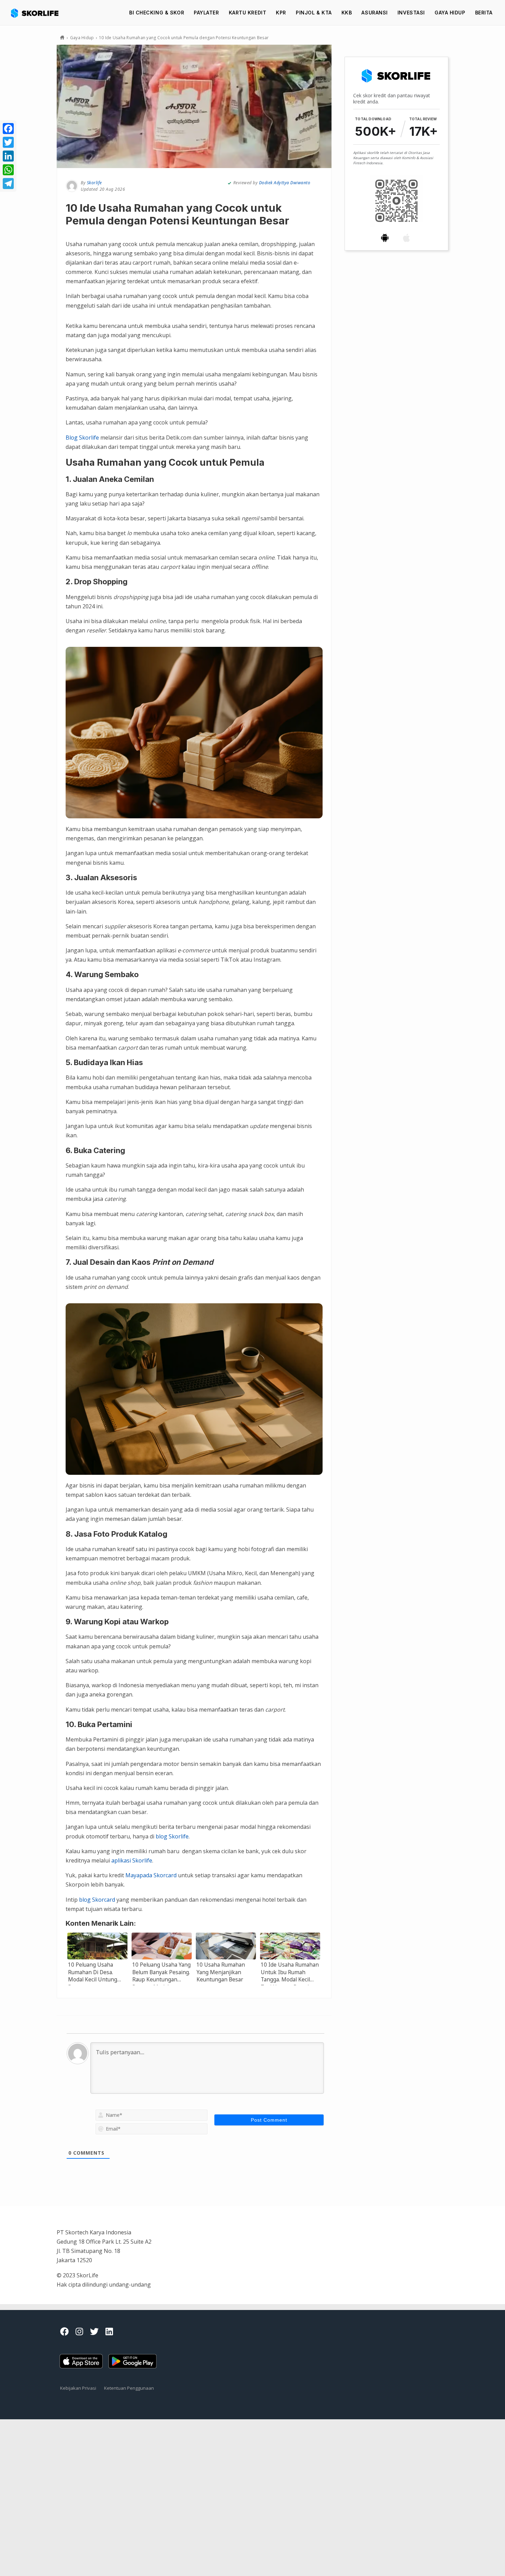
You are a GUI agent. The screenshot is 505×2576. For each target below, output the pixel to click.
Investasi (411, 13)
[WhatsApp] (8, 170)
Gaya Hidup (450, 13)
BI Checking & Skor (157, 13)
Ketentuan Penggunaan (129, 2388)
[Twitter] (8, 142)
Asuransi (374, 13)
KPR (281, 13)
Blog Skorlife (82, 438)
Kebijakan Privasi (78, 2388)
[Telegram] (8, 184)
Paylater (206, 13)
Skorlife (94, 183)
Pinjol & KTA (314, 13)
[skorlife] (37, 13)
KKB (347, 13)
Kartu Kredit (248, 13)
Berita (484, 13)
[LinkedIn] (8, 156)
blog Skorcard (97, 1900)
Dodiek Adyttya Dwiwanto (285, 183)
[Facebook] (8, 129)
